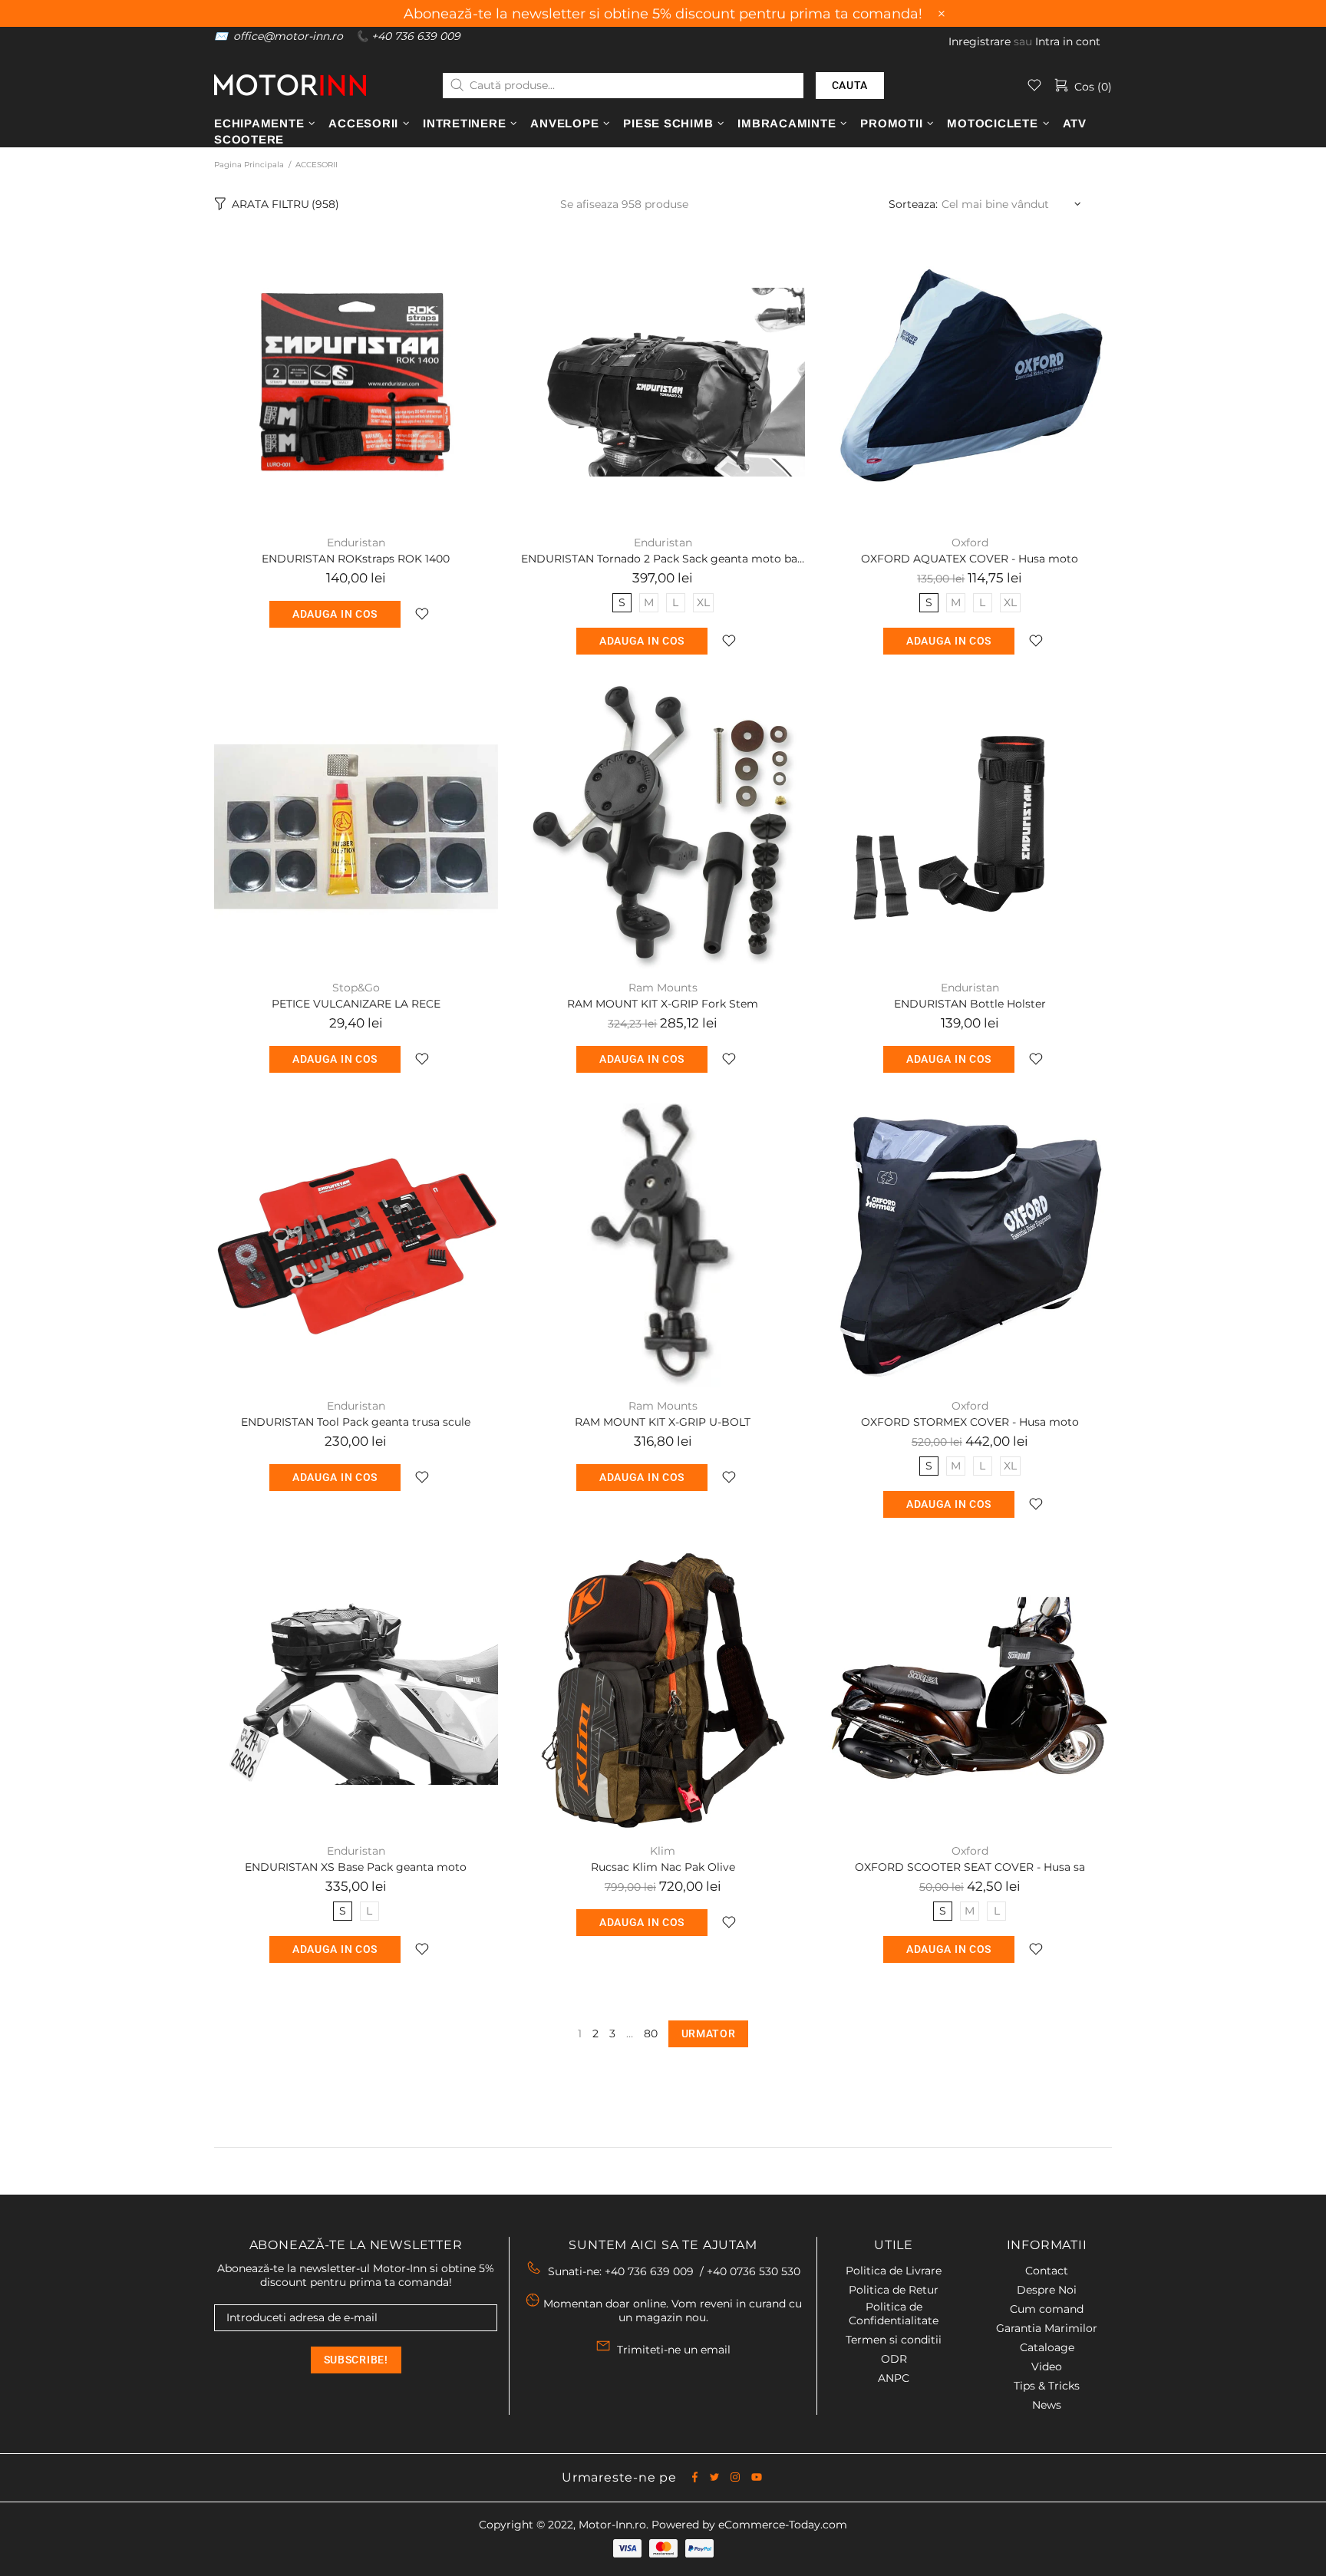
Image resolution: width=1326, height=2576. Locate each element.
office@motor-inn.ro (288, 36)
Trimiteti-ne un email (674, 2350)
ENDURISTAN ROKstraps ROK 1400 (356, 559)
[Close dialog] (1291, 2281)
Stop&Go (356, 988)
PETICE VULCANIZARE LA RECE (356, 1004)
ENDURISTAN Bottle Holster (970, 1004)
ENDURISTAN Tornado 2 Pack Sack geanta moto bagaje (663, 559)
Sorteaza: (913, 204)
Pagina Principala (249, 165)
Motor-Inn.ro (612, 2525)
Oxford (970, 543)
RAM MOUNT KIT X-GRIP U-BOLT (663, 1422)
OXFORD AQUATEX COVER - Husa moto (970, 559)
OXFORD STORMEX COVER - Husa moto (970, 1422)
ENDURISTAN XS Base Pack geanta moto (356, 1867)
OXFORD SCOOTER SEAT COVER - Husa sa (970, 1867)
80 (651, 2033)
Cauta (850, 85)
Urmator (709, 2033)
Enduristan (356, 543)
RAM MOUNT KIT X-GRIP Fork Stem (663, 1004)
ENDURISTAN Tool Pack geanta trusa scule (356, 1422)
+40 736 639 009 (416, 36)
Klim (663, 1851)
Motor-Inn (290, 85)
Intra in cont (1068, 41)
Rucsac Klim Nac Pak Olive (663, 1867)
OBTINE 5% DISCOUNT (862, 2507)
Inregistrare (980, 41)
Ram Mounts (663, 988)
